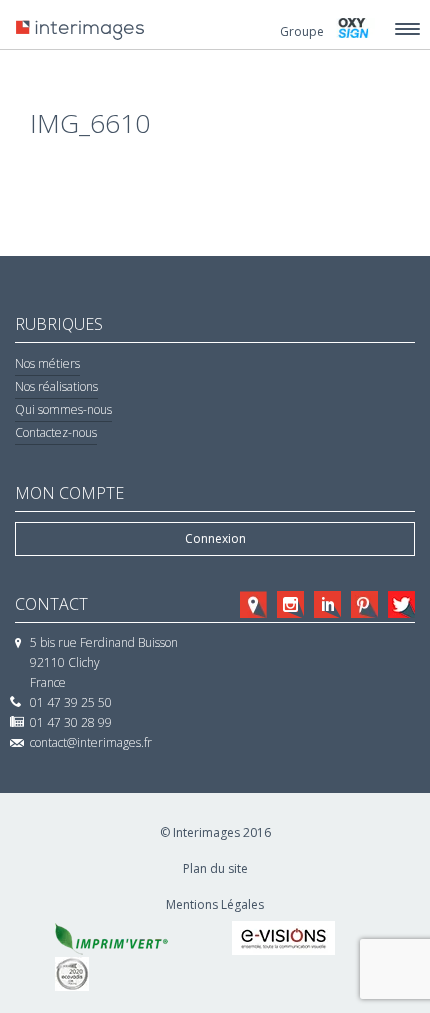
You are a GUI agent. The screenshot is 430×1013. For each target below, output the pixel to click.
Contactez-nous (56, 432)
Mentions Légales (215, 904)
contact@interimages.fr (91, 742)
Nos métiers (47, 363)
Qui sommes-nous (63, 409)
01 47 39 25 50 (71, 702)
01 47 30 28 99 (71, 722)
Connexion (215, 538)
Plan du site (215, 868)
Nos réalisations (56, 386)
